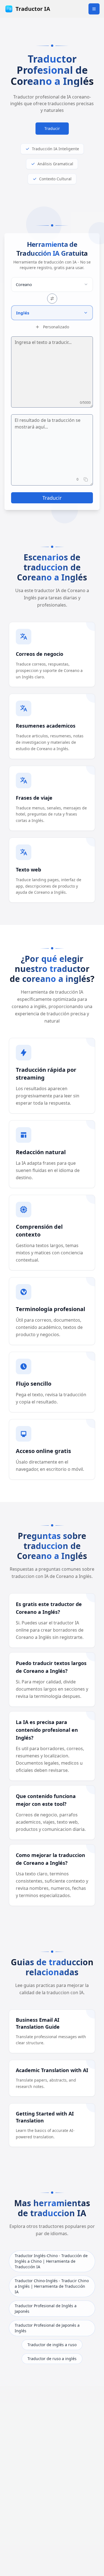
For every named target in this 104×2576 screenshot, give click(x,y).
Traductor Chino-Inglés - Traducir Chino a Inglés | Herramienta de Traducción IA (52, 2286)
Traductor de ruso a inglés (52, 2359)
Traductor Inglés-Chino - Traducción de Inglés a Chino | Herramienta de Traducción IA (51, 2261)
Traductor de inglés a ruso (52, 2345)
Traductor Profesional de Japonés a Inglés (47, 2328)
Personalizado (56, 327)
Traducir (52, 128)
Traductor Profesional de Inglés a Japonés (46, 2308)
